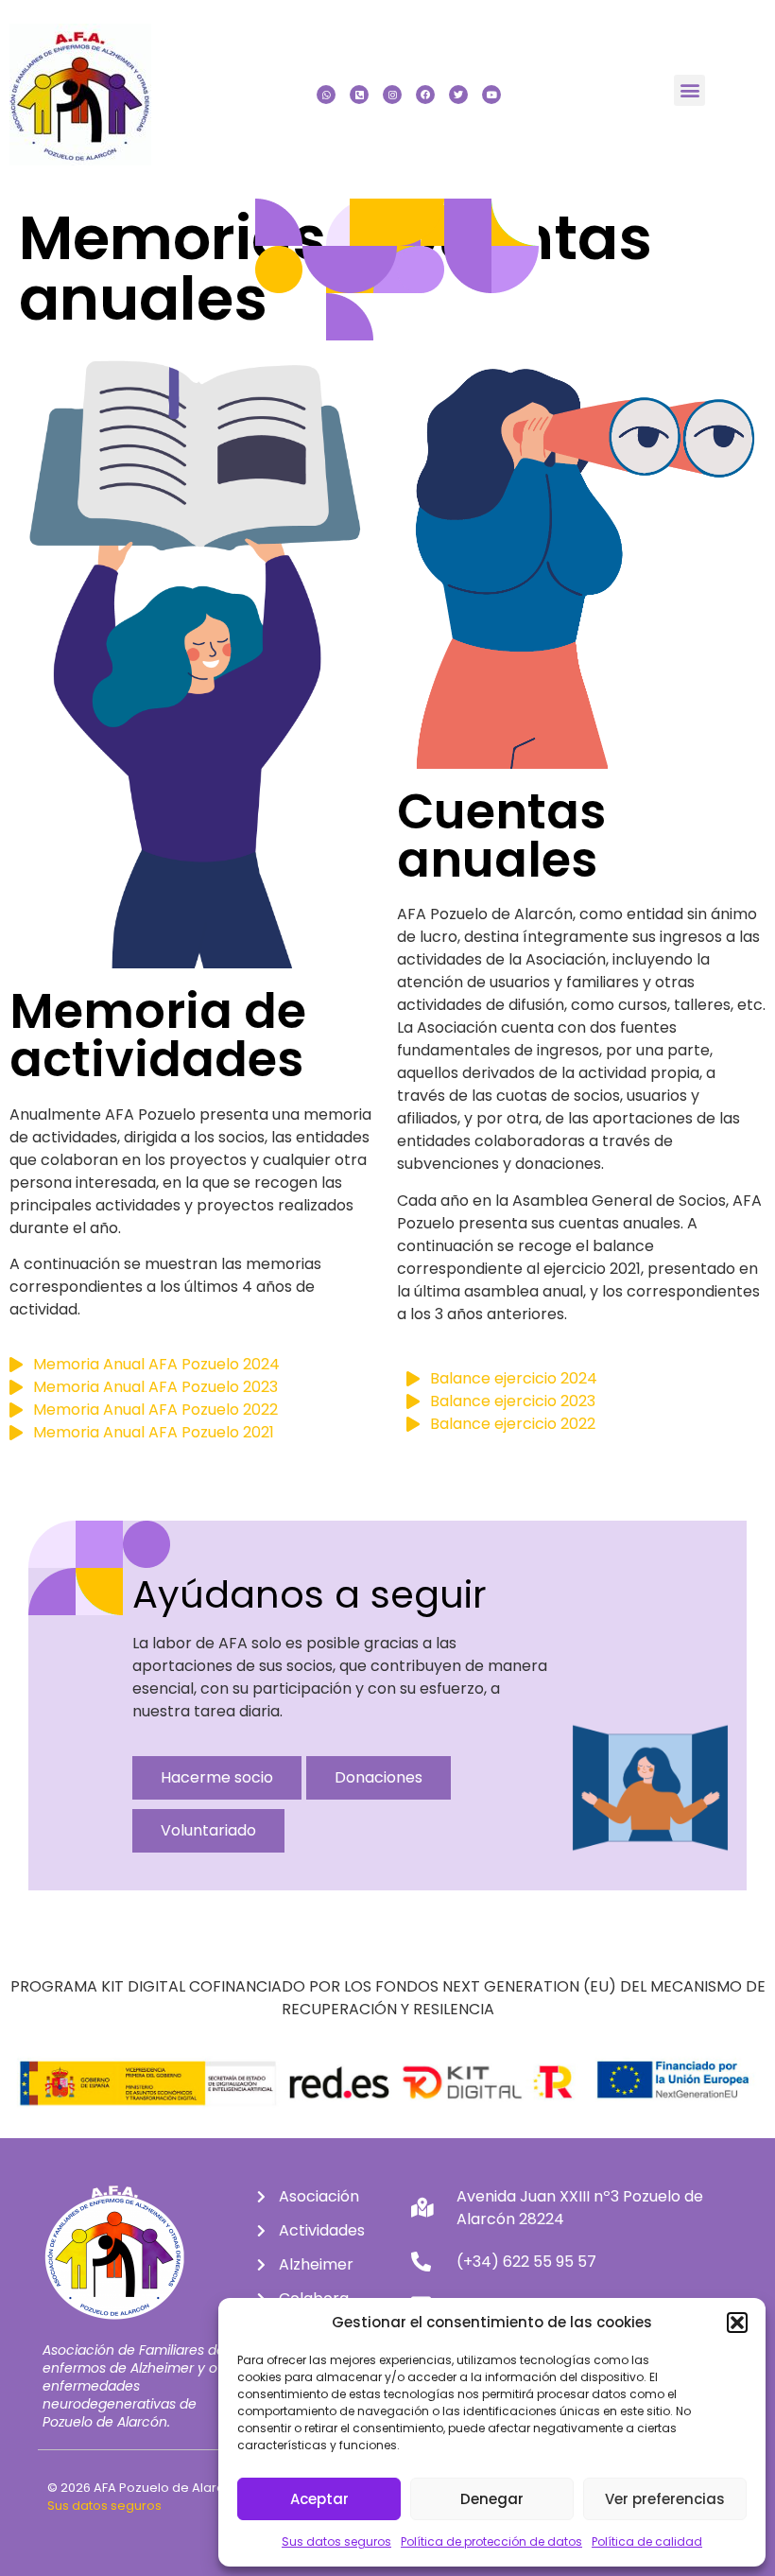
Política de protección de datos (491, 2541)
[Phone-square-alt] (359, 95)
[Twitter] (458, 95)
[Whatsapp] (326, 95)
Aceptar (319, 2499)
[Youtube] (491, 95)
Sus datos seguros (336, 2541)
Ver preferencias (665, 2499)
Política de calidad (647, 2541)
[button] (737, 2323)
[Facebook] (425, 95)
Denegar (492, 2499)
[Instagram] (392, 95)
